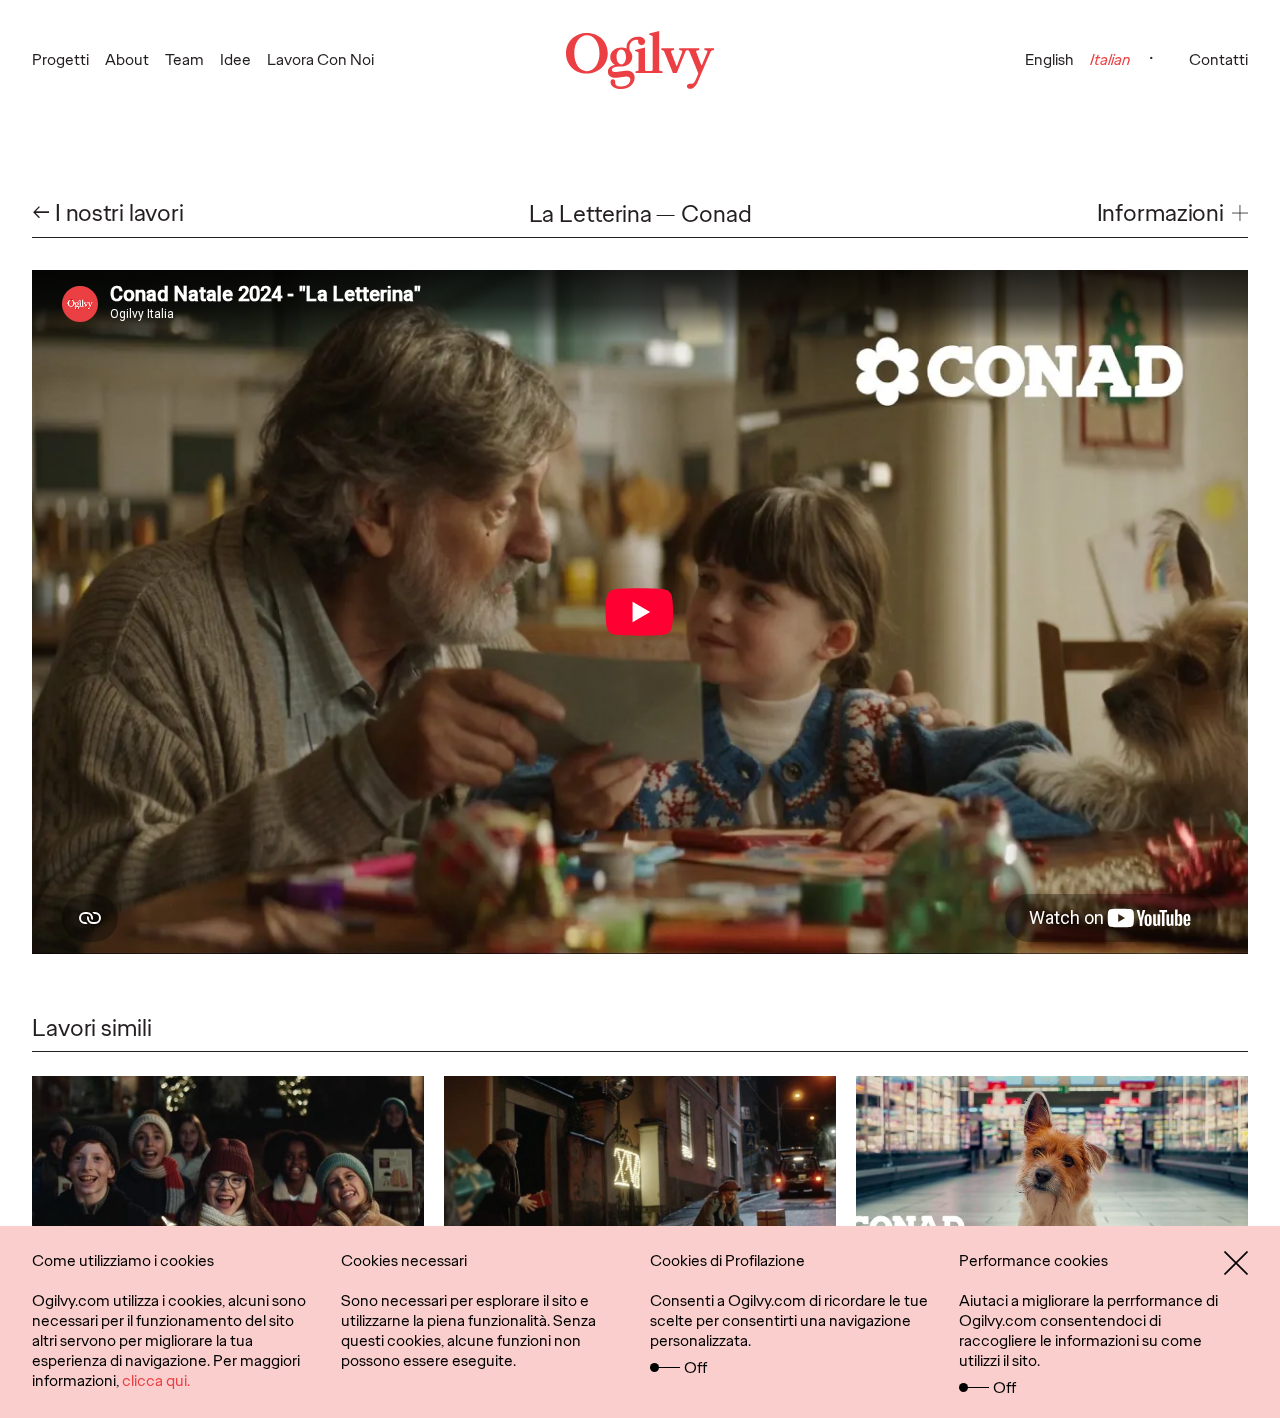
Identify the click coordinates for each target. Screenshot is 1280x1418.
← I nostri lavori (108, 213)
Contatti (1218, 59)
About (127, 59)
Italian (1110, 59)
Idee (235, 59)
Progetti (60, 59)
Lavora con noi (320, 59)
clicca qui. (156, 1380)
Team (184, 59)
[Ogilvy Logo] (640, 60)
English (1049, 59)
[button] (1172, 213)
